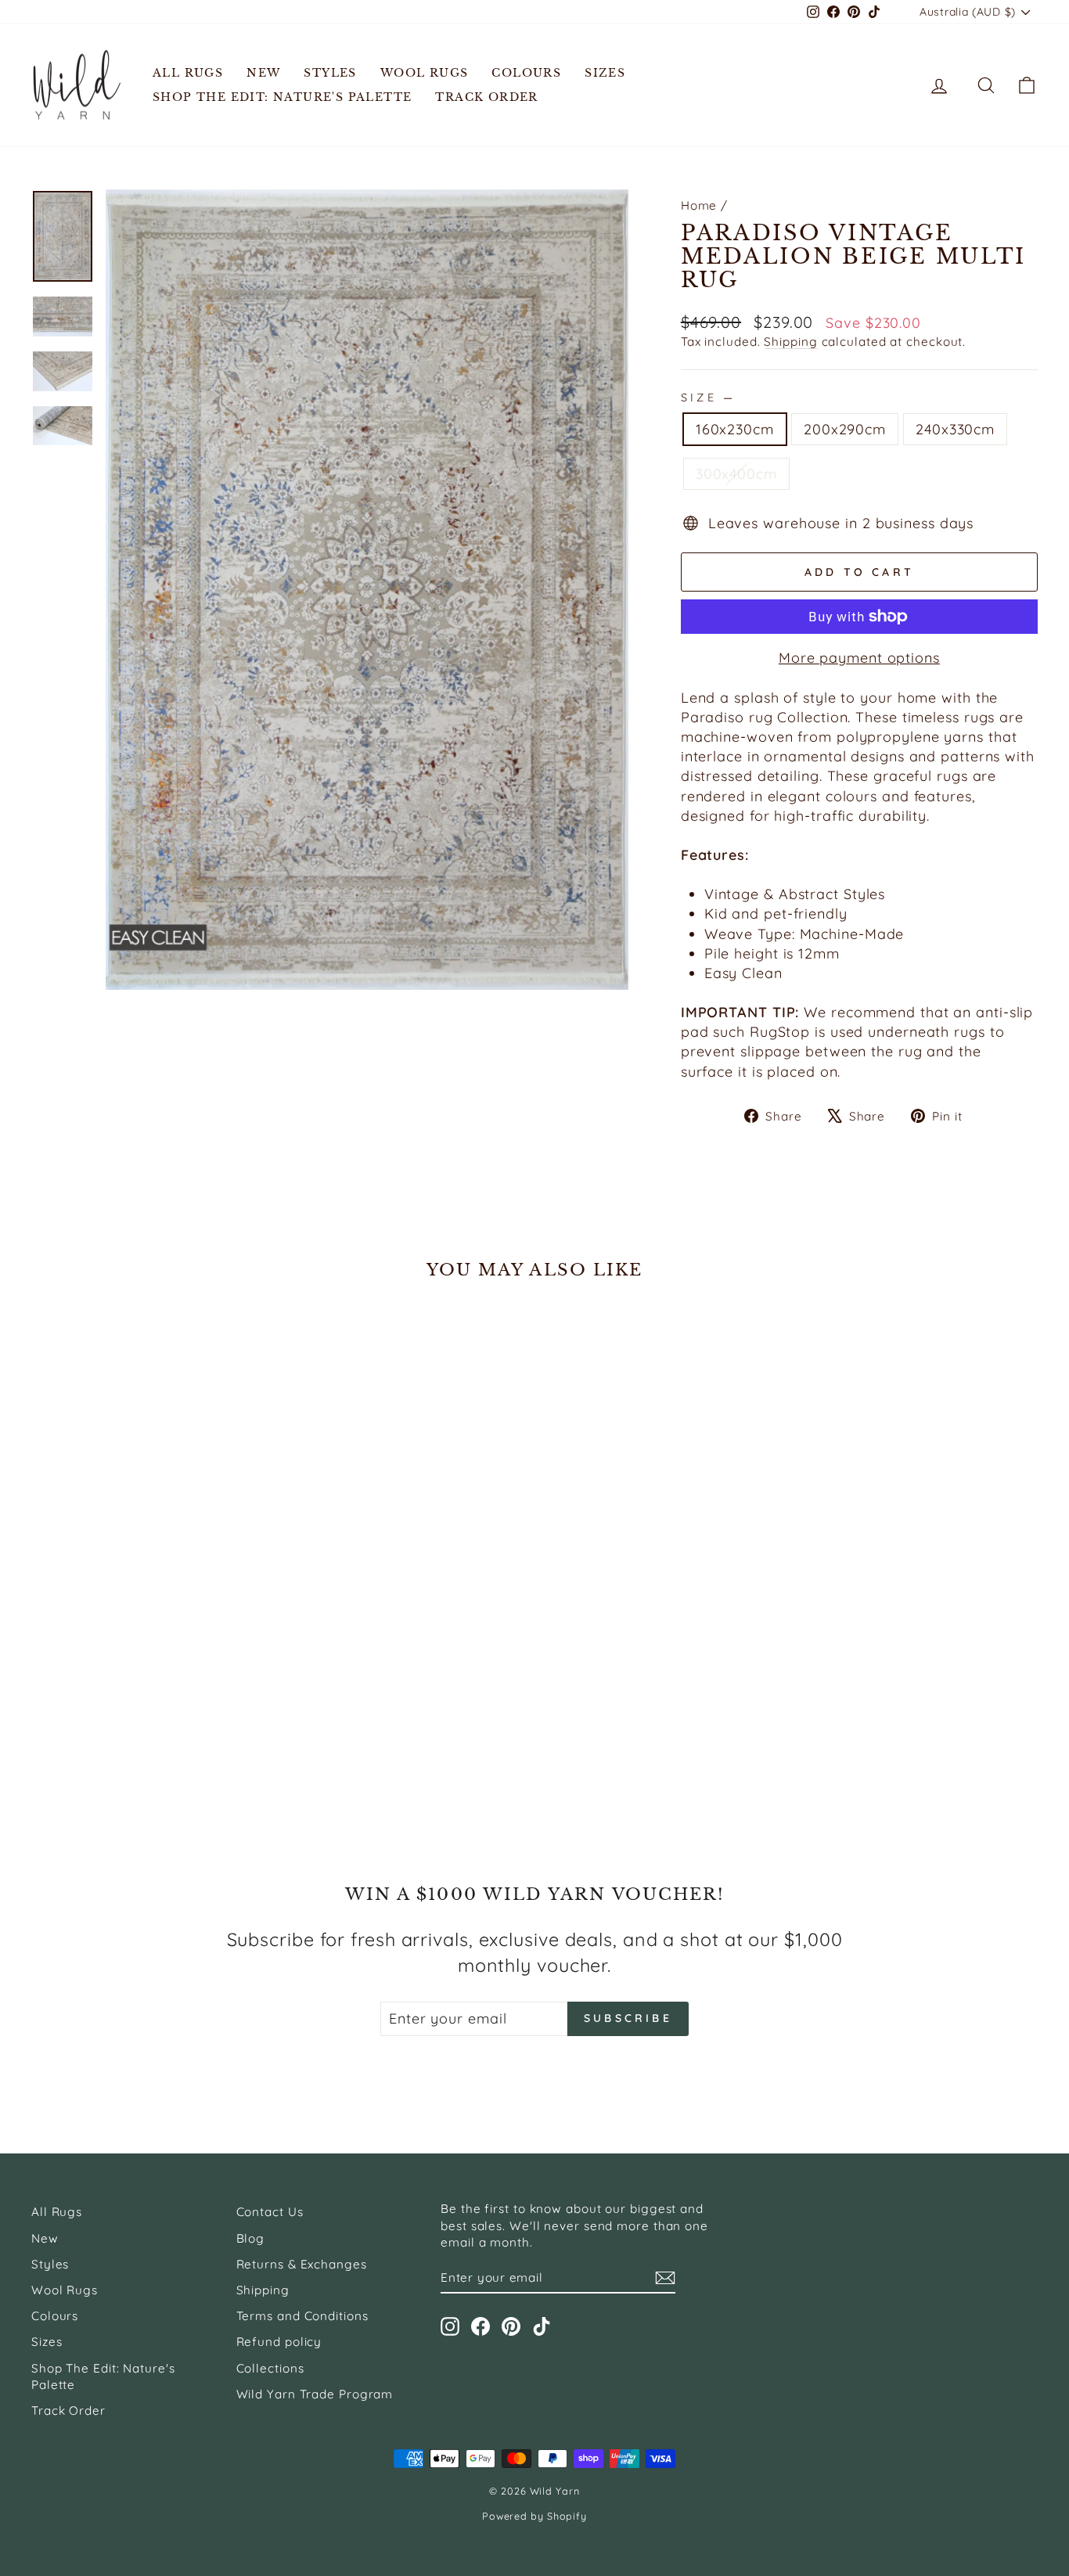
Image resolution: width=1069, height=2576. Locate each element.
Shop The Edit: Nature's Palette (282, 97)
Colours (526, 73)
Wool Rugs (425, 73)
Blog (251, 2238)
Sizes (605, 73)
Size (707, 398)
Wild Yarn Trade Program (315, 2394)
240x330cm (955, 429)
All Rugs (188, 73)
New (263, 73)
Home (699, 205)
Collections (270, 2368)
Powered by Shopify (534, 2516)
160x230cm (735, 429)
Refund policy (279, 2342)
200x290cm (845, 429)
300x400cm (736, 474)
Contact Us (270, 2212)
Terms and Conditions (302, 2316)
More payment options (859, 658)
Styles (330, 73)
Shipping (790, 342)
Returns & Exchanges (302, 2264)
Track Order (486, 97)
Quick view (151, 1659)
